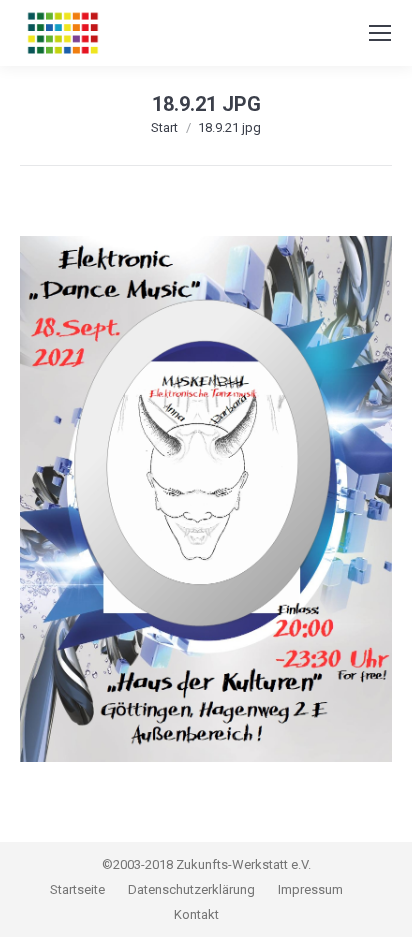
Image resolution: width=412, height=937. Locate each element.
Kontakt (196, 914)
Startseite (79, 889)
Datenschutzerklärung (191, 889)
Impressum (310, 889)
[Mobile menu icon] (380, 33)
